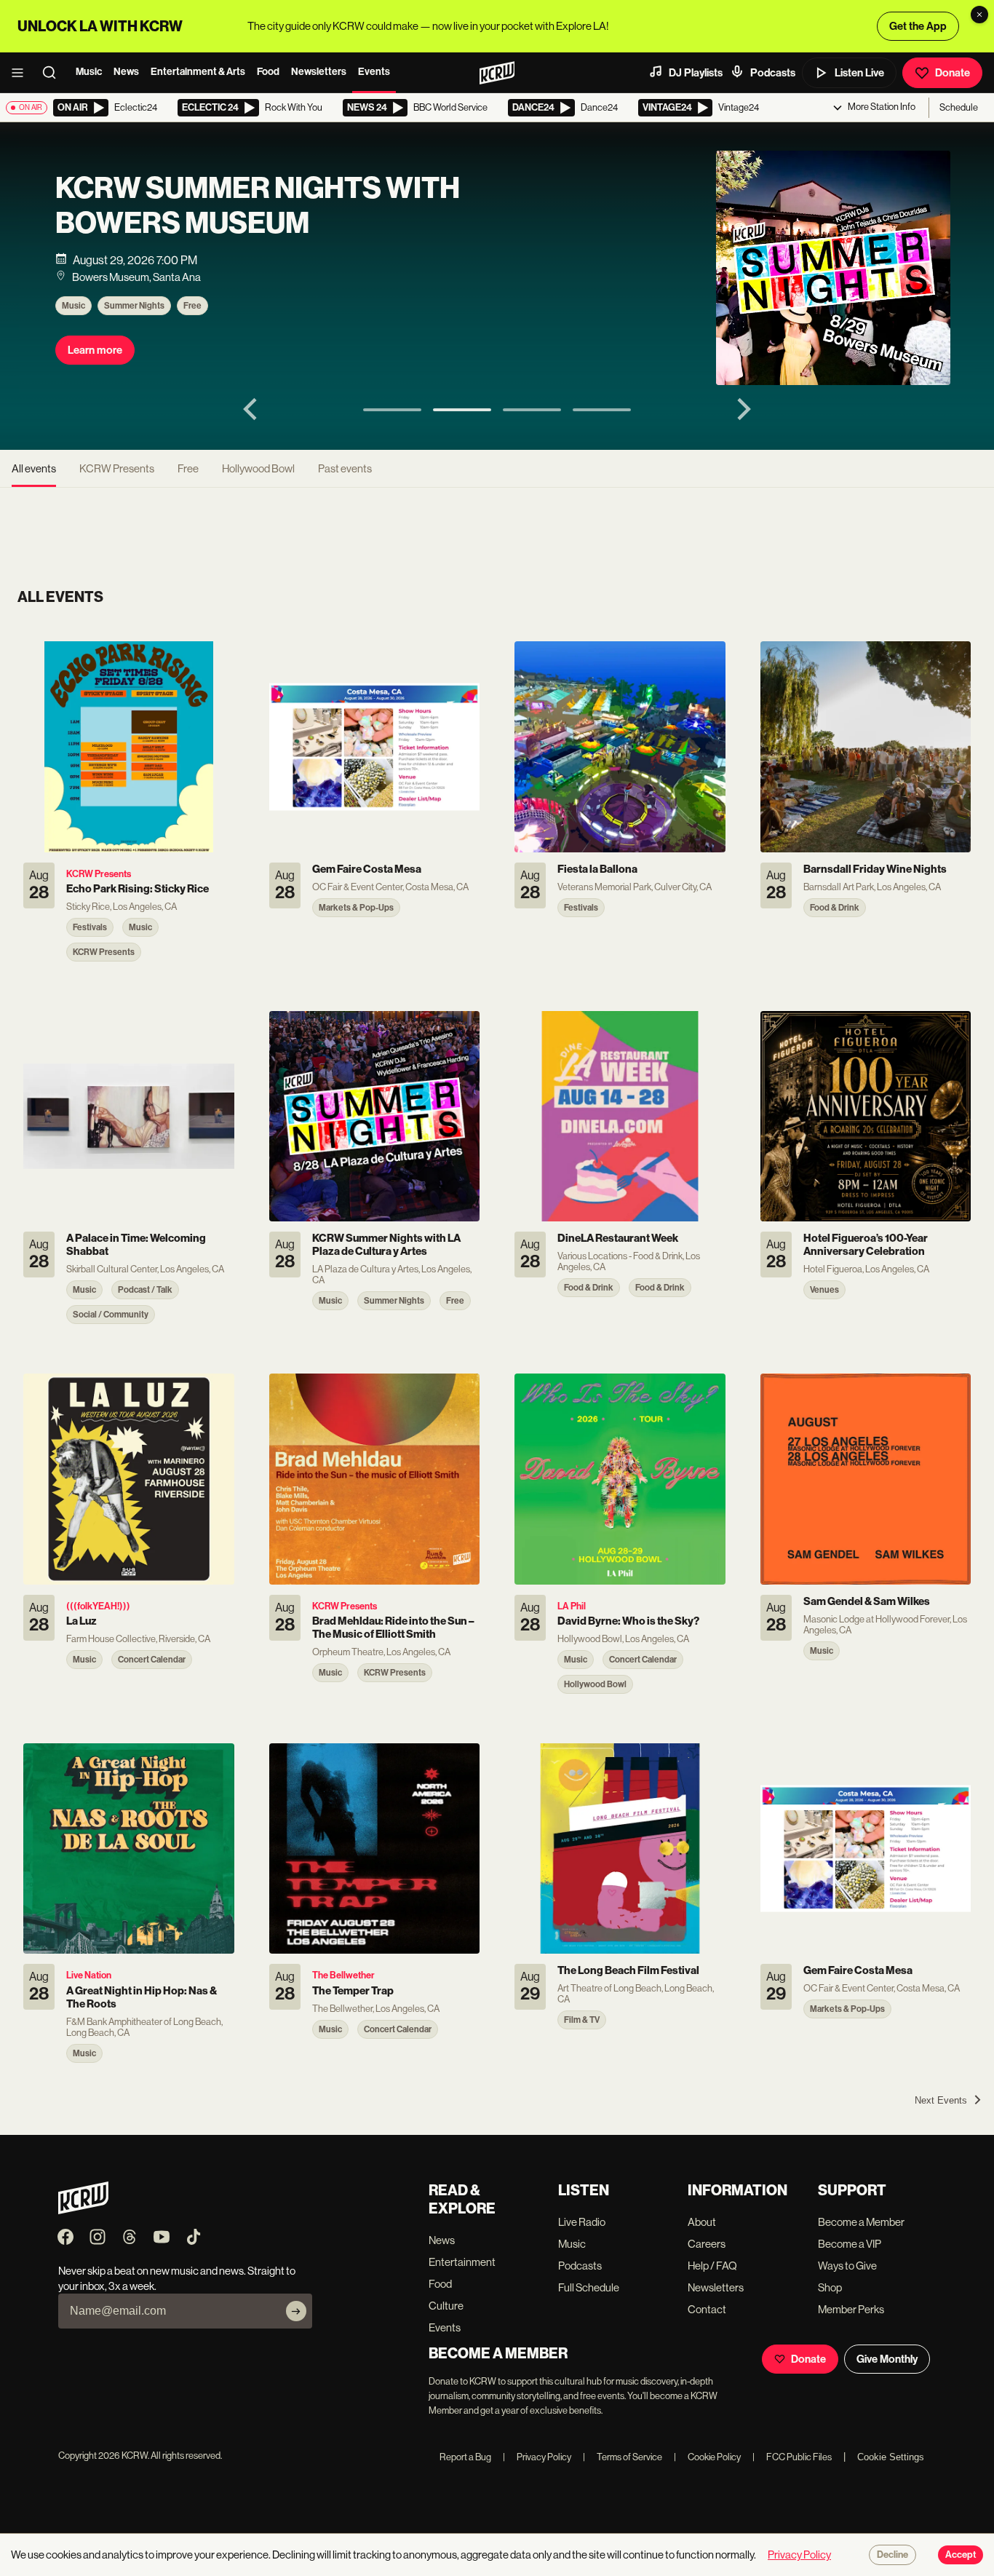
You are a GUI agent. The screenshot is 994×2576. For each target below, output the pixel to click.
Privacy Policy (537, 2457)
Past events (345, 468)
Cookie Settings (891, 2457)
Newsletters (319, 72)
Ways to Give (847, 2266)
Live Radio (582, 2222)
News (126, 72)
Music (89, 72)
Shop (830, 2287)
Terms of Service (623, 2457)
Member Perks (851, 2309)
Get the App (918, 26)
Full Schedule (589, 2287)
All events (34, 468)
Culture (446, 2306)
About (702, 2222)
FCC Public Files (792, 2457)
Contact (707, 2309)
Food (268, 72)
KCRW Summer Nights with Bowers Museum (258, 206)
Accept (961, 2555)
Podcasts (773, 73)
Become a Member (861, 2222)
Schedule (959, 107)
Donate (953, 73)
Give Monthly (887, 2359)
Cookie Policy (707, 2457)
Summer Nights (134, 306)
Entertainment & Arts (198, 72)
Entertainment (462, 2262)
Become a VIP (850, 2244)
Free (192, 306)
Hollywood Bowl (258, 468)
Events (374, 72)
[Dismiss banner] (979, 15)
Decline (892, 2555)
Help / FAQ (712, 2266)
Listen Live (859, 73)
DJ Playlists (696, 73)
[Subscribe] (296, 2311)
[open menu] (22, 73)
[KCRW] (83, 2210)
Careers (707, 2244)
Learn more (95, 350)
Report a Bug (465, 2457)
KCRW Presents (117, 468)
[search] (54, 73)
